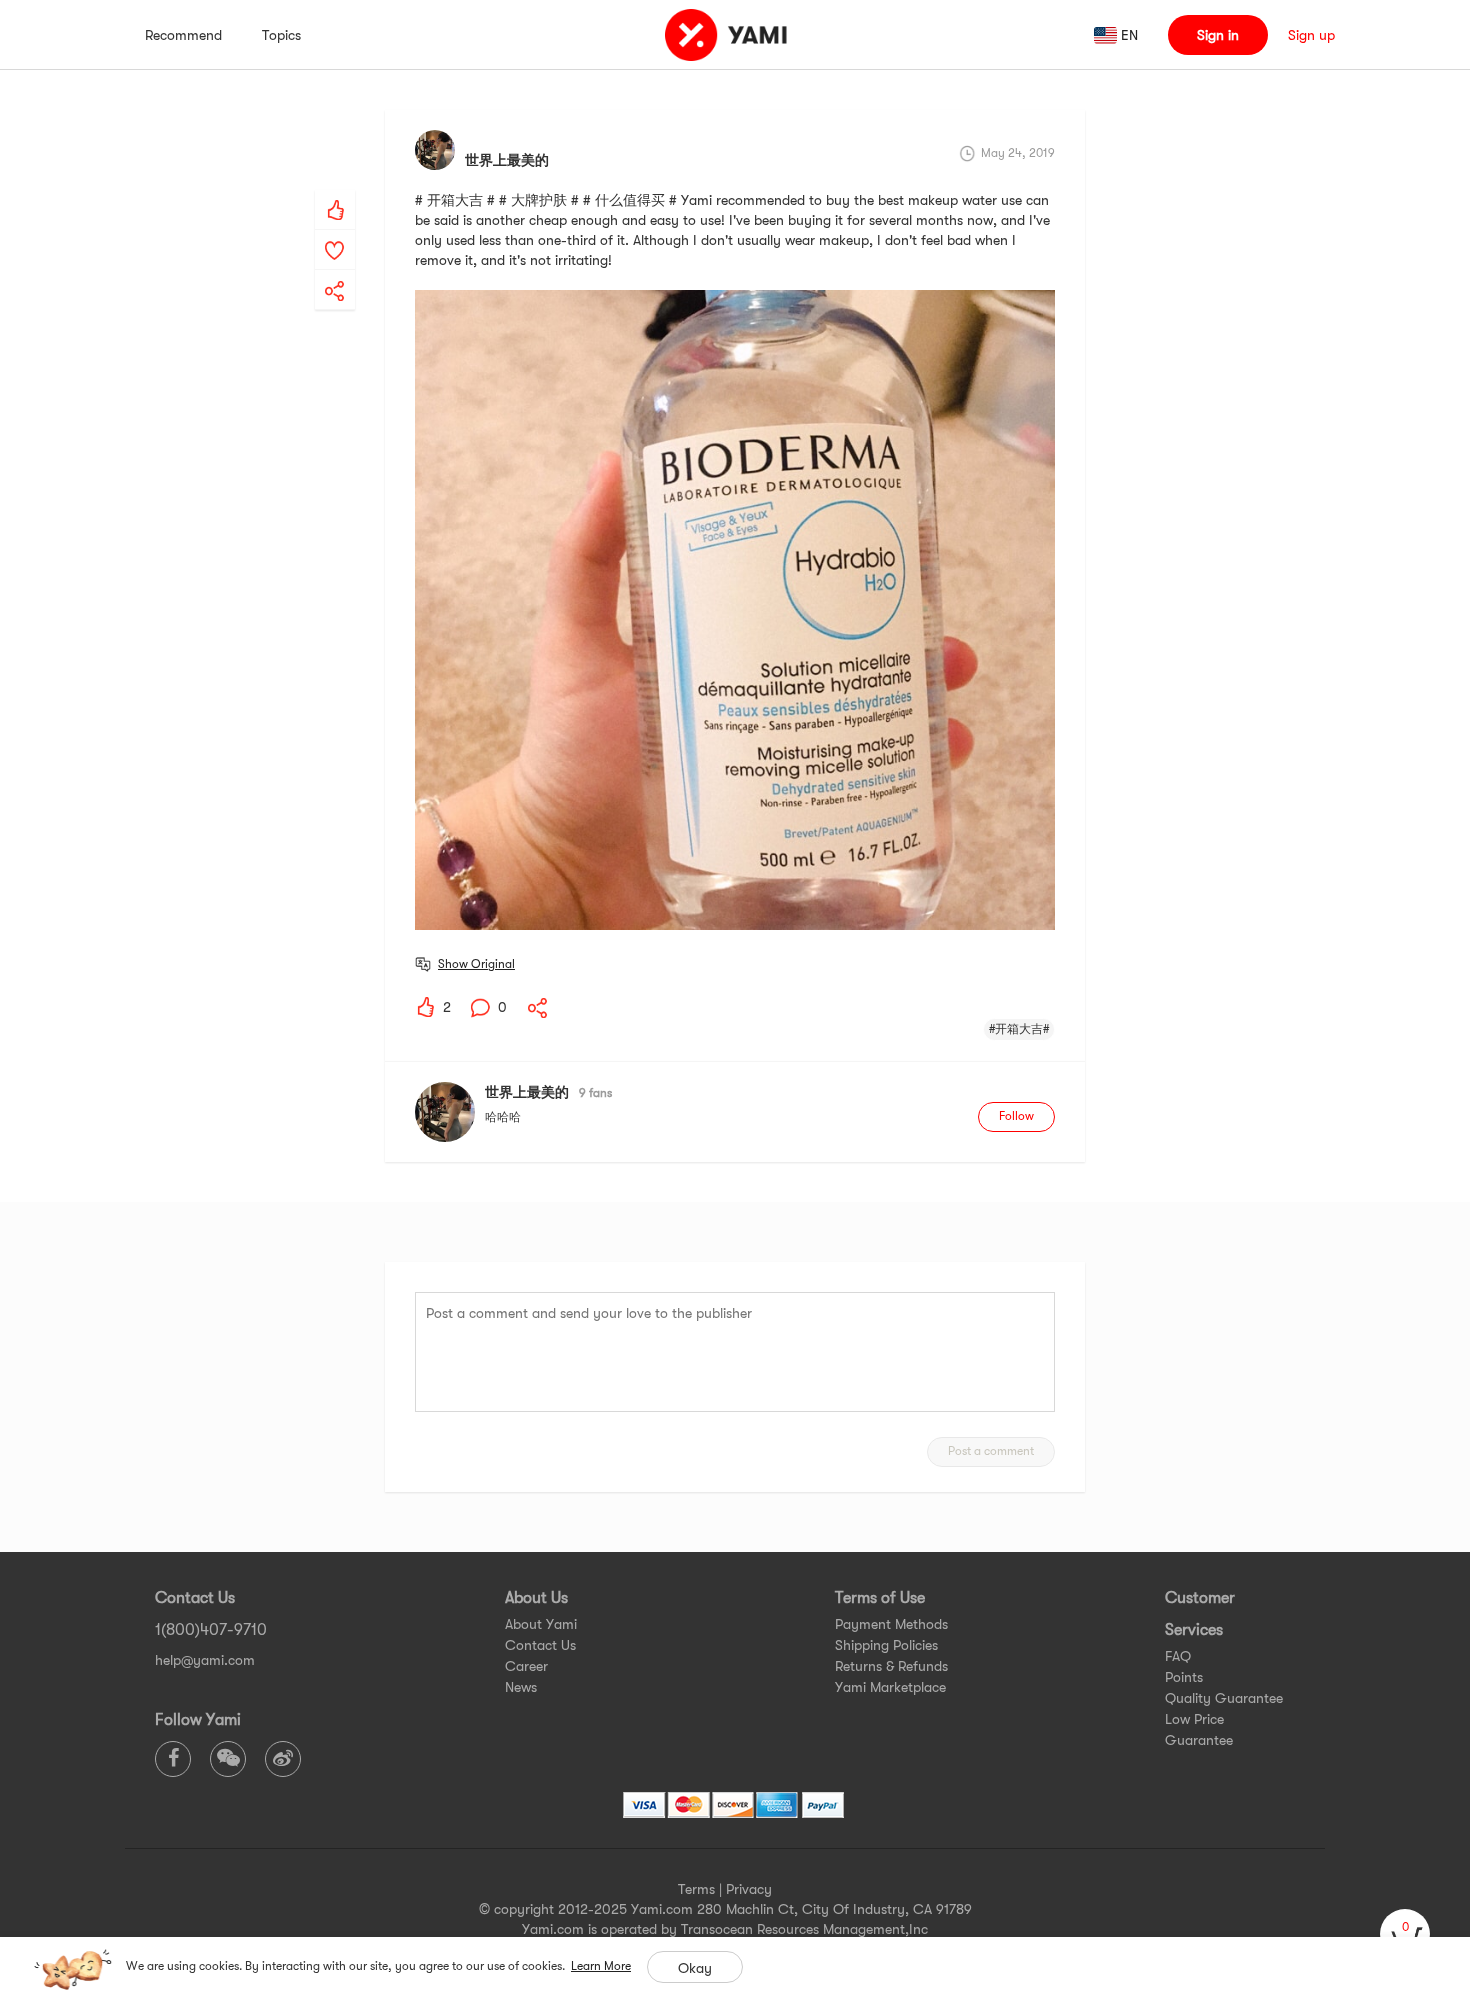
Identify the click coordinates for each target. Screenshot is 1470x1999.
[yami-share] (335, 271)
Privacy (749, 1889)
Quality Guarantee (1224, 1698)
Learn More (601, 1966)
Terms (696, 1889)
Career (526, 1666)
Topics (281, 35)
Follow (1016, 1116)
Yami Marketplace (890, 1687)
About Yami (541, 1624)
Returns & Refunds (891, 1666)
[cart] (1405, 1934)
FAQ (1178, 1656)
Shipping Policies (886, 1645)
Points (1184, 1677)
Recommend (183, 35)
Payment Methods (891, 1624)
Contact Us (540, 1645)
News (521, 1687)
